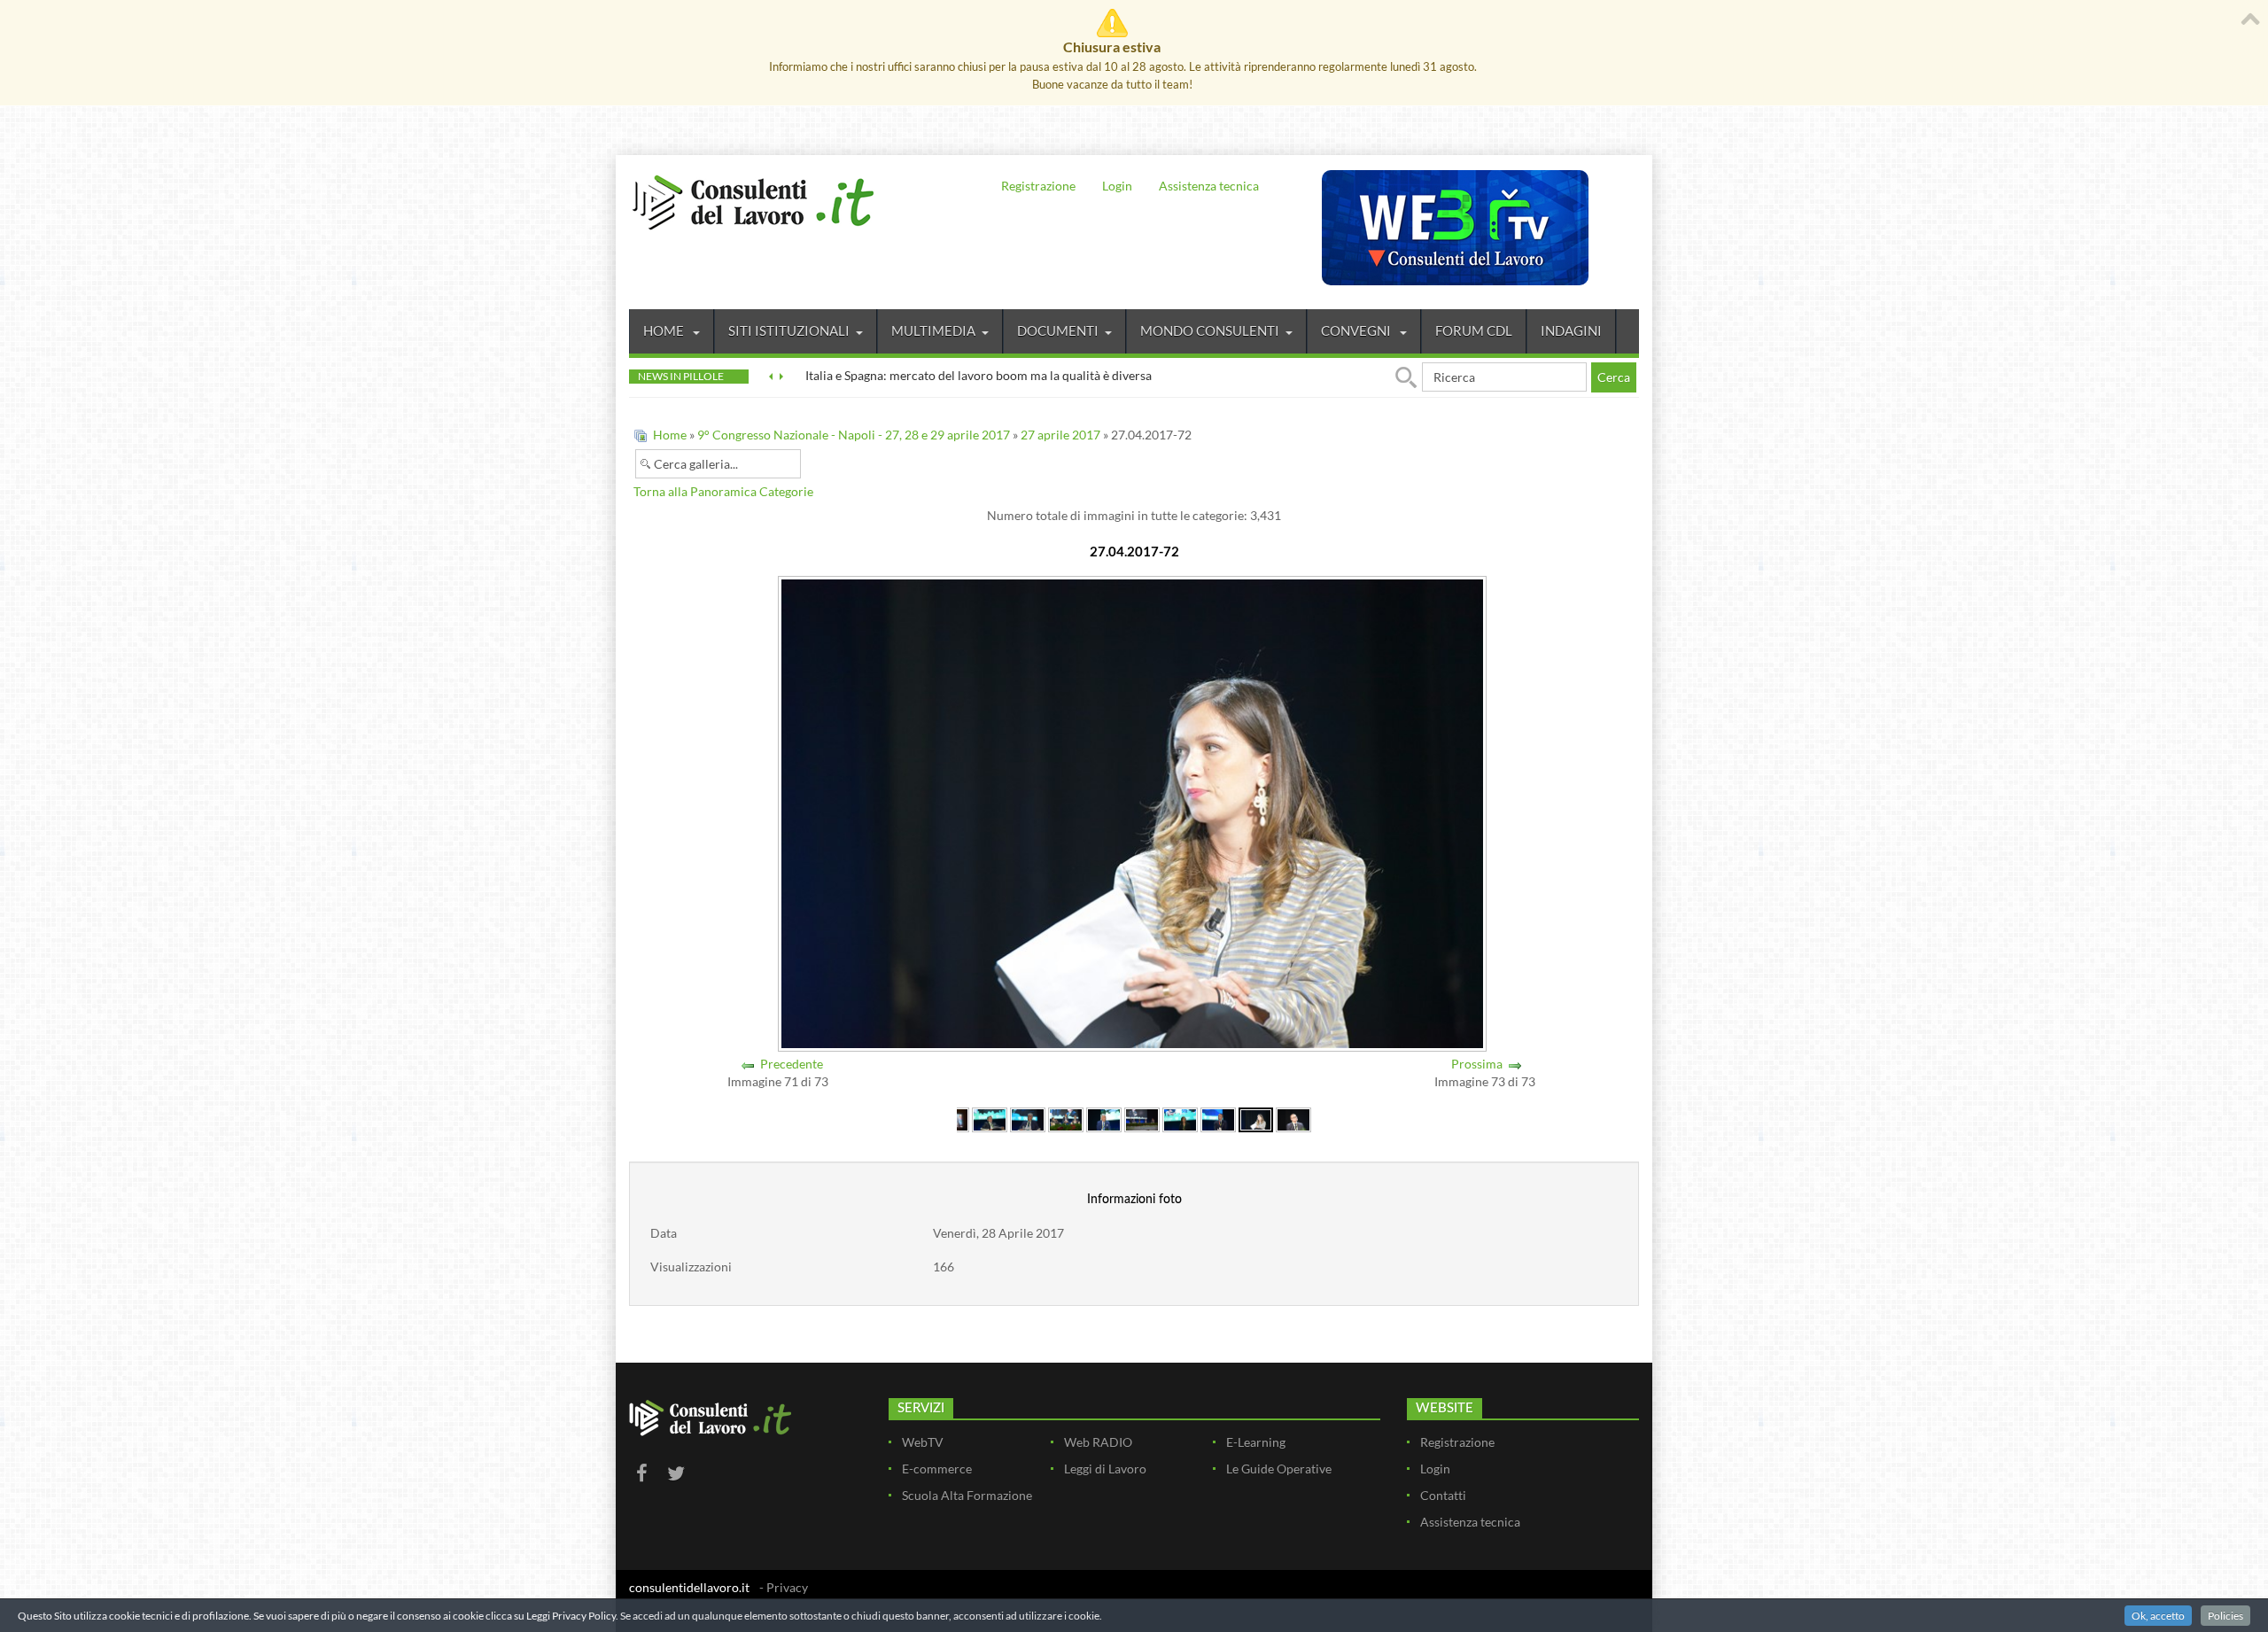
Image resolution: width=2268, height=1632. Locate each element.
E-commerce (937, 1469)
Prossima (1477, 1064)
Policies (2225, 1616)
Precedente (792, 1064)
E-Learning (1256, 1442)
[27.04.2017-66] (1028, 1119)
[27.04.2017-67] (1066, 1119)
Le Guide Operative (1279, 1469)
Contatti (1443, 1495)
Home (665, 330)
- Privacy (784, 1587)
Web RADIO (1098, 1442)
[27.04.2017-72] (1256, 1119)
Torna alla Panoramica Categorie (723, 491)
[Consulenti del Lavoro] (753, 200)
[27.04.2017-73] (1293, 1119)
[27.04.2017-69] (1142, 1119)
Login (1117, 186)
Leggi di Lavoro (1105, 1469)
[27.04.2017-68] (1104, 1119)
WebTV (923, 1442)
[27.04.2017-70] (1180, 1119)
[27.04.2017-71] (1218, 1119)
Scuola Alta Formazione (967, 1495)
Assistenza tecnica (1209, 186)
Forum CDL (1474, 330)
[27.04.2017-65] (990, 1119)
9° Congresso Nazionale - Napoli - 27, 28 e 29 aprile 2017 (854, 435)
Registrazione (1038, 186)
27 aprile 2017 (1060, 435)
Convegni (1357, 330)
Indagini (1571, 330)
